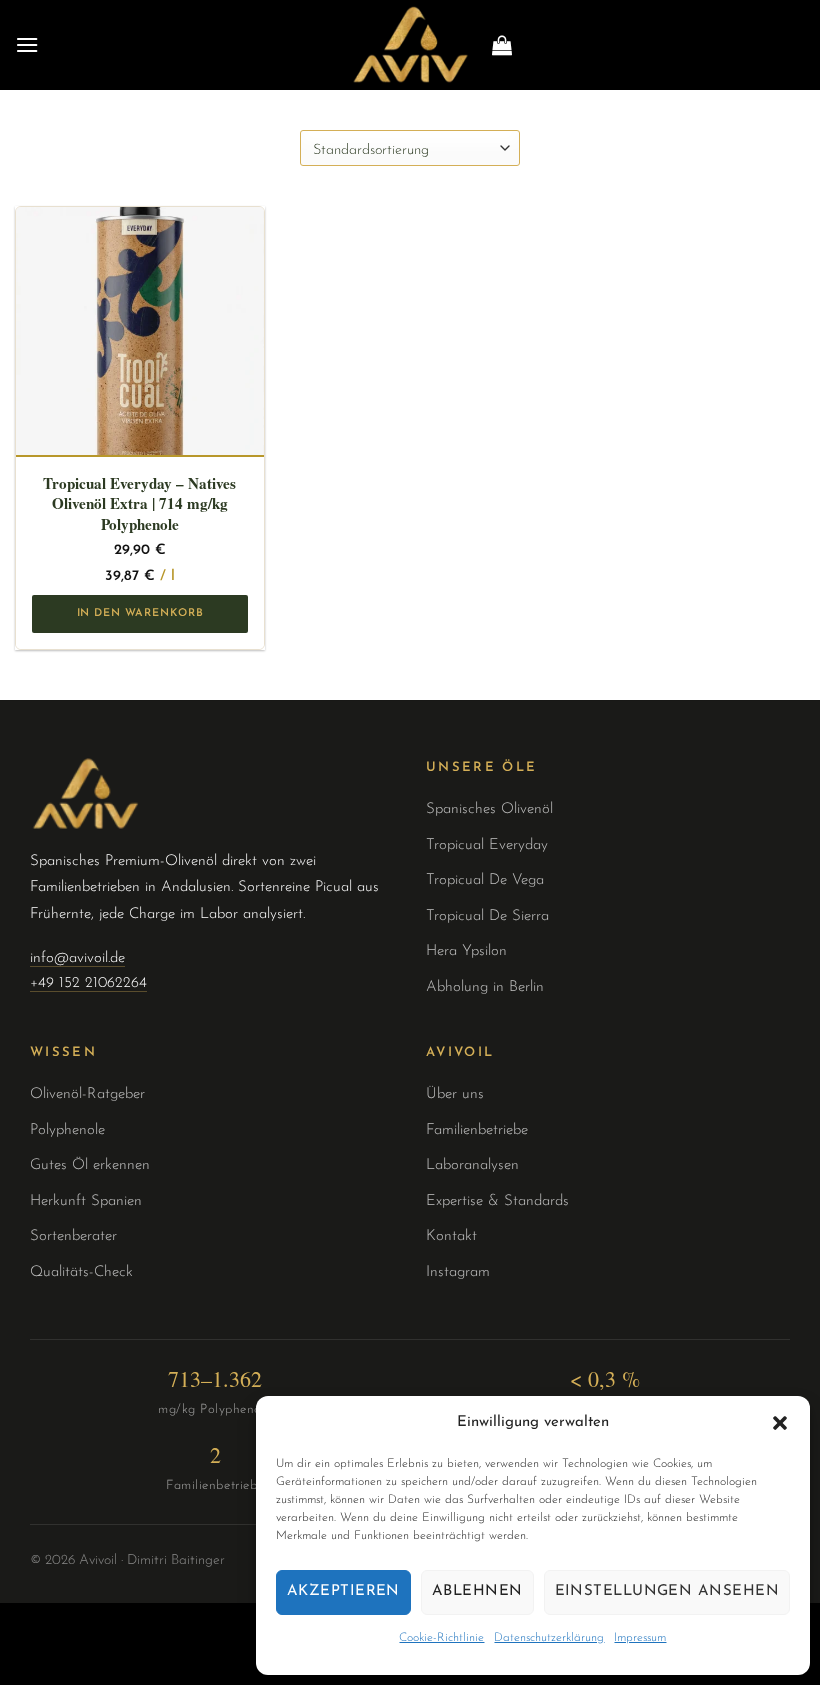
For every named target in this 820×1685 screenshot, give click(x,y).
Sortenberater (73, 1236)
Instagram (458, 1272)
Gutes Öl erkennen (90, 1165)
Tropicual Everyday (487, 845)
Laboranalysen (472, 1165)
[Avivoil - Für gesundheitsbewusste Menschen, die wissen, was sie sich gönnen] (410, 45)
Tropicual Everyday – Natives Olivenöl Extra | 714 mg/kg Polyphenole (139, 503)
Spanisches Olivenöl (489, 809)
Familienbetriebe (477, 1130)
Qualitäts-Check (81, 1272)
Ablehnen (477, 1591)
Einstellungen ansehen (667, 1591)
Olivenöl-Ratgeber (87, 1094)
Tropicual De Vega (485, 880)
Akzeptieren (343, 1591)
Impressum (640, 1638)
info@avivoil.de (77, 958)
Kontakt (451, 1236)
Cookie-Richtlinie (441, 1638)
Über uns (455, 1094)
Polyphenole (67, 1130)
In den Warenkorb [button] (140, 613)
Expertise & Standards (497, 1201)
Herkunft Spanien (86, 1201)
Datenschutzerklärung (549, 1638)
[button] (780, 1423)
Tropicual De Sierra (487, 916)
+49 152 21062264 (88, 983)
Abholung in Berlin (485, 987)
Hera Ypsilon (466, 951)
